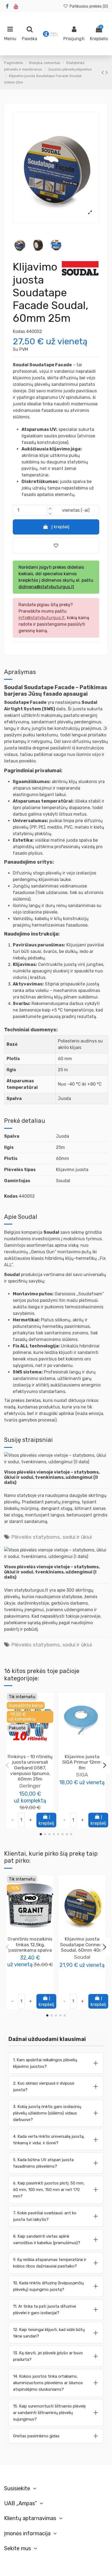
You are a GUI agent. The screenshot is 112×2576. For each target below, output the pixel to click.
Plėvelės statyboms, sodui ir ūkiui (52, 1537)
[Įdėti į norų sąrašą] (26, 1751)
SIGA (82, 1775)
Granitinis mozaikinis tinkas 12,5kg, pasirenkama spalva (30, 1944)
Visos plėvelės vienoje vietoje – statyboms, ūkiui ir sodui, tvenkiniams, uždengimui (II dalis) (52, 1477)
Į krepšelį (60, 527)
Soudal (82, 1957)
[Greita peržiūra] (35, 1751)
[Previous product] (103, 72)
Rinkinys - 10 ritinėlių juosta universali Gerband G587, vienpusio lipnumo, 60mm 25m (30, 1768)
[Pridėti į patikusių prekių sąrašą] (56, 546)
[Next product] (107, 72)
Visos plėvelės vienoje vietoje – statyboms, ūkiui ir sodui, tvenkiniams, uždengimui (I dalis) (52, 1572)
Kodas (19, 331)
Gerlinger (30, 1786)
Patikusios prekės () (88, 6)
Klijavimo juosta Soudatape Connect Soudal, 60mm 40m (82, 1944)
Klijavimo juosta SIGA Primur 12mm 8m (82, 1762)
